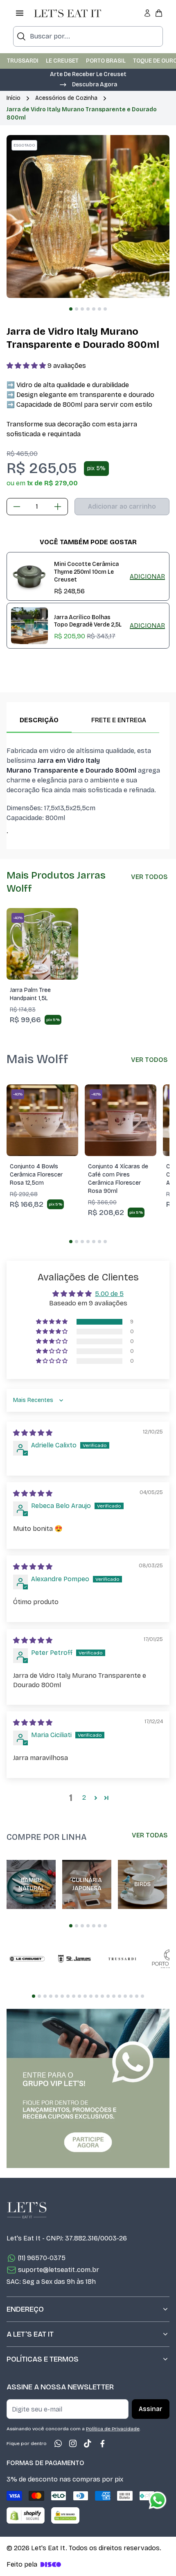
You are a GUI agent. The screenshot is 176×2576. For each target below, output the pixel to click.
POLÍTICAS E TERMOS (43, 2359)
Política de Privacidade (113, 2429)
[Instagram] (73, 2443)
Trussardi (23, 61)
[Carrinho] (159, 13)
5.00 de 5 (109, 1294)
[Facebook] (102, 2443)
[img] (33, 1433)
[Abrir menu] (20, 13)
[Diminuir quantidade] (17, 507)
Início (14, 98)
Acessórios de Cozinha (66, 98)
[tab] (71, 309)
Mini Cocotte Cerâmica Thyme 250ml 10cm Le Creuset (86, 572)
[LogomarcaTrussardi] (122, 1959)
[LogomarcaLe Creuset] (27, 1959)
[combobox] (88, 36)
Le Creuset (62, 61)
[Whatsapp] (58, 2443)
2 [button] (84, 1797)
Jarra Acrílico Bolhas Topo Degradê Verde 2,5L (88, 621)
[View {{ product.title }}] (29, 577)
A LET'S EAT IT (30, 2334)
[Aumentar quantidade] (58, 507)
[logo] (68, 13)
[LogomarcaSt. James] (74, 1959)
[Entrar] (147, 13)
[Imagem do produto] (42, 944)
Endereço (25, 2309)
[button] (88, 84)
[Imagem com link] (88, 2088)
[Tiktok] (88, 2443)
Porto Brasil (106, 61)
